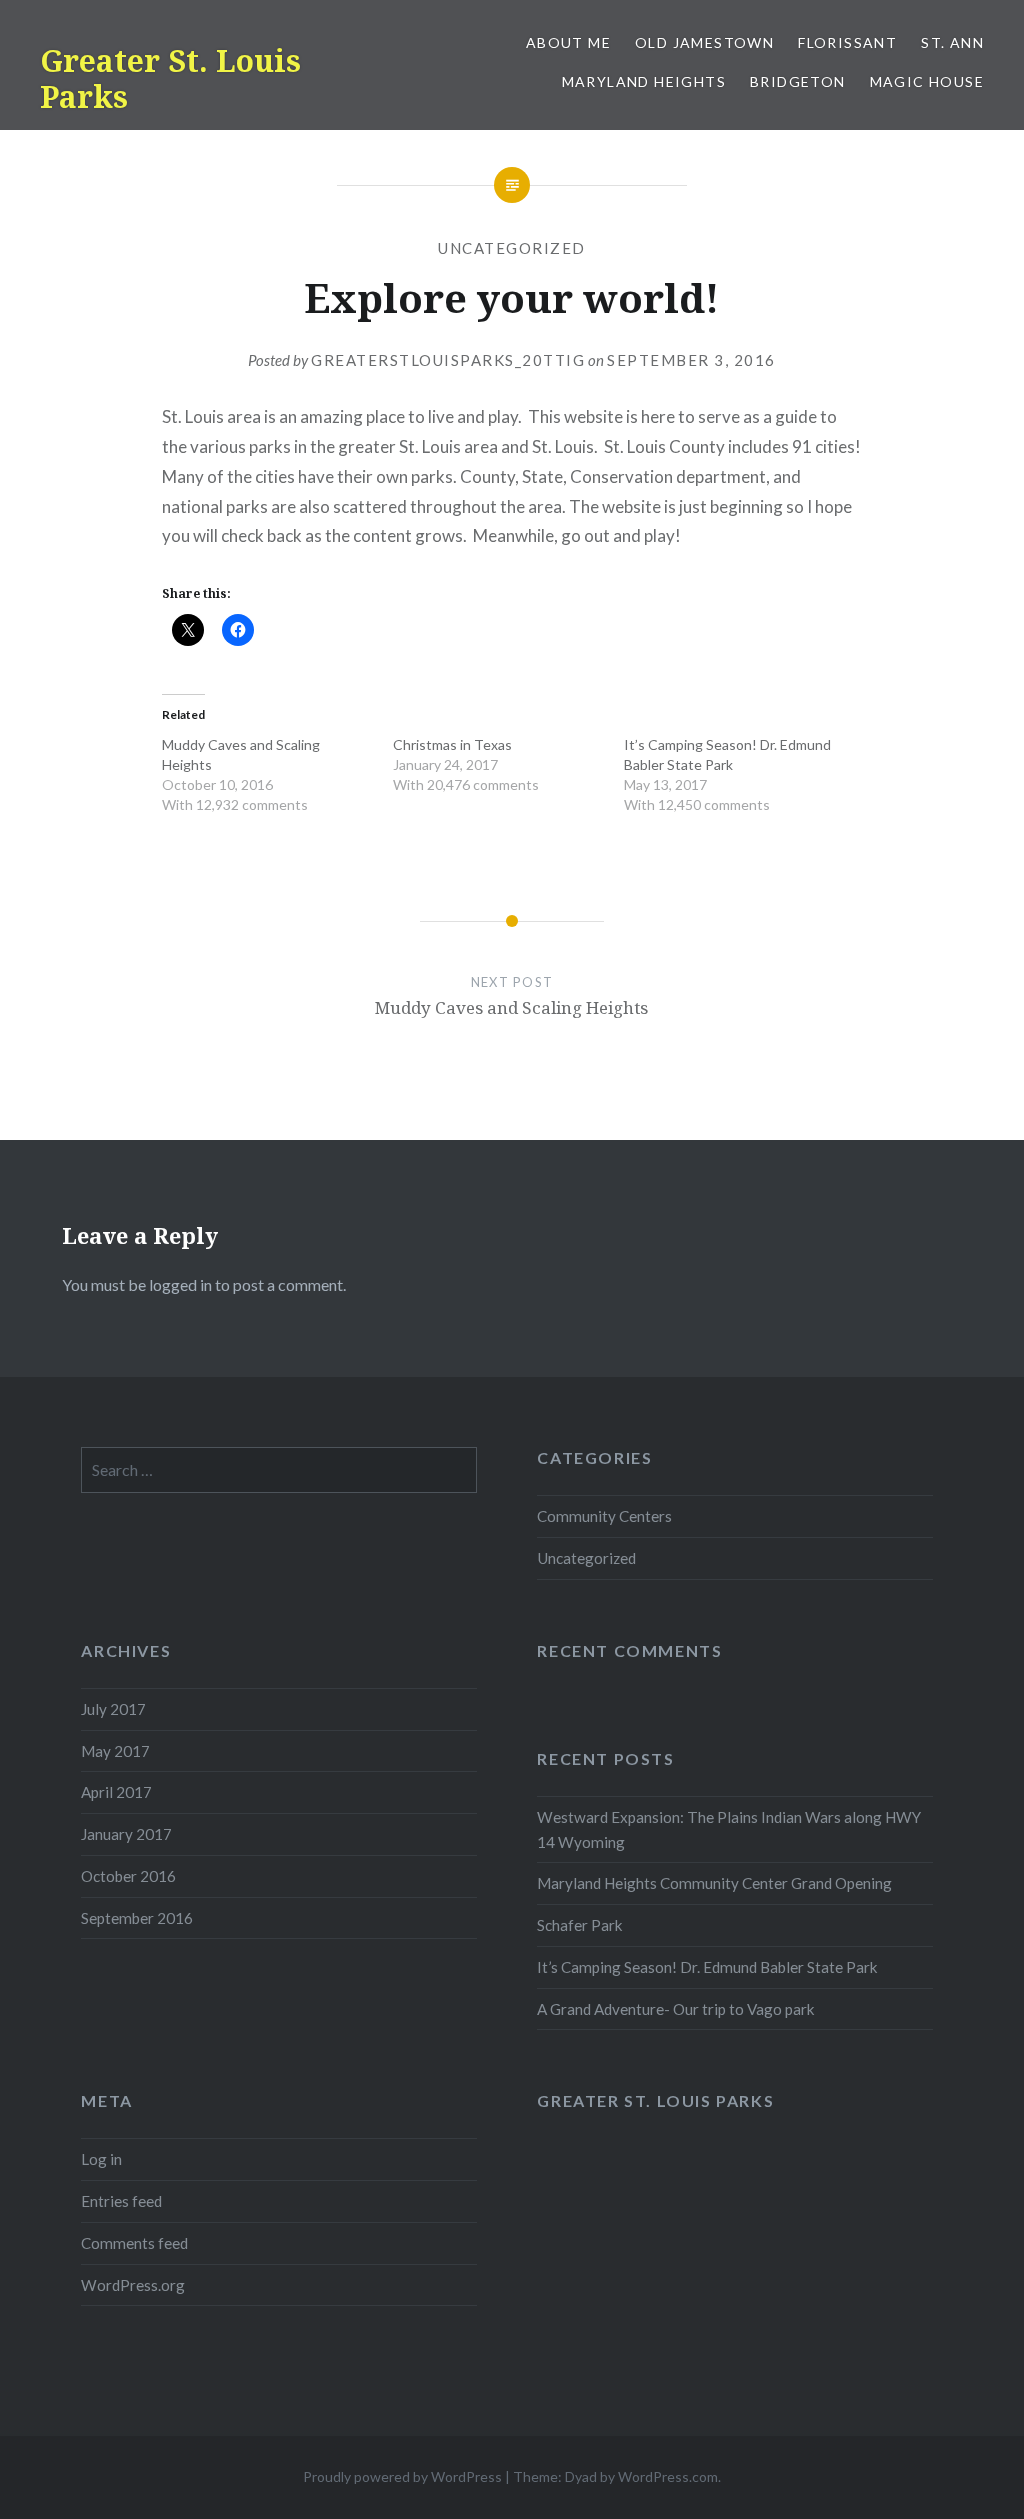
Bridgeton (798, 81)
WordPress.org (133, 2285)
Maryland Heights (644, 81)
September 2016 (137, 1918)
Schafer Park (580, 1925)
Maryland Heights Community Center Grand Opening (714, 1883)
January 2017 (126, 1834)
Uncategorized (512, 248)
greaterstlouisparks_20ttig (448, 360)
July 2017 (113, 1709)
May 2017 (115, 1751)
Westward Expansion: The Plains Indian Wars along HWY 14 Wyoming (729, 1829)
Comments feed (134, 2243)
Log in (101, 2159)
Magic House (927, 81)
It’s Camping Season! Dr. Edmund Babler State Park (707, 1967)
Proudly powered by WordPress (402, 2476)
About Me (568, 42)
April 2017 (116, 1792)
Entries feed (121, 2201)
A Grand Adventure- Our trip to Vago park (676, 2009)
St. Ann (952, 42)
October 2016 (128, 1876)
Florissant (847, 42)
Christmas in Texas (452, 744)
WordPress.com (668, 2476)
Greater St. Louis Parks (170, 78)
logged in (180, 1284)
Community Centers (604, 1516)
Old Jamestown (704, 42)
